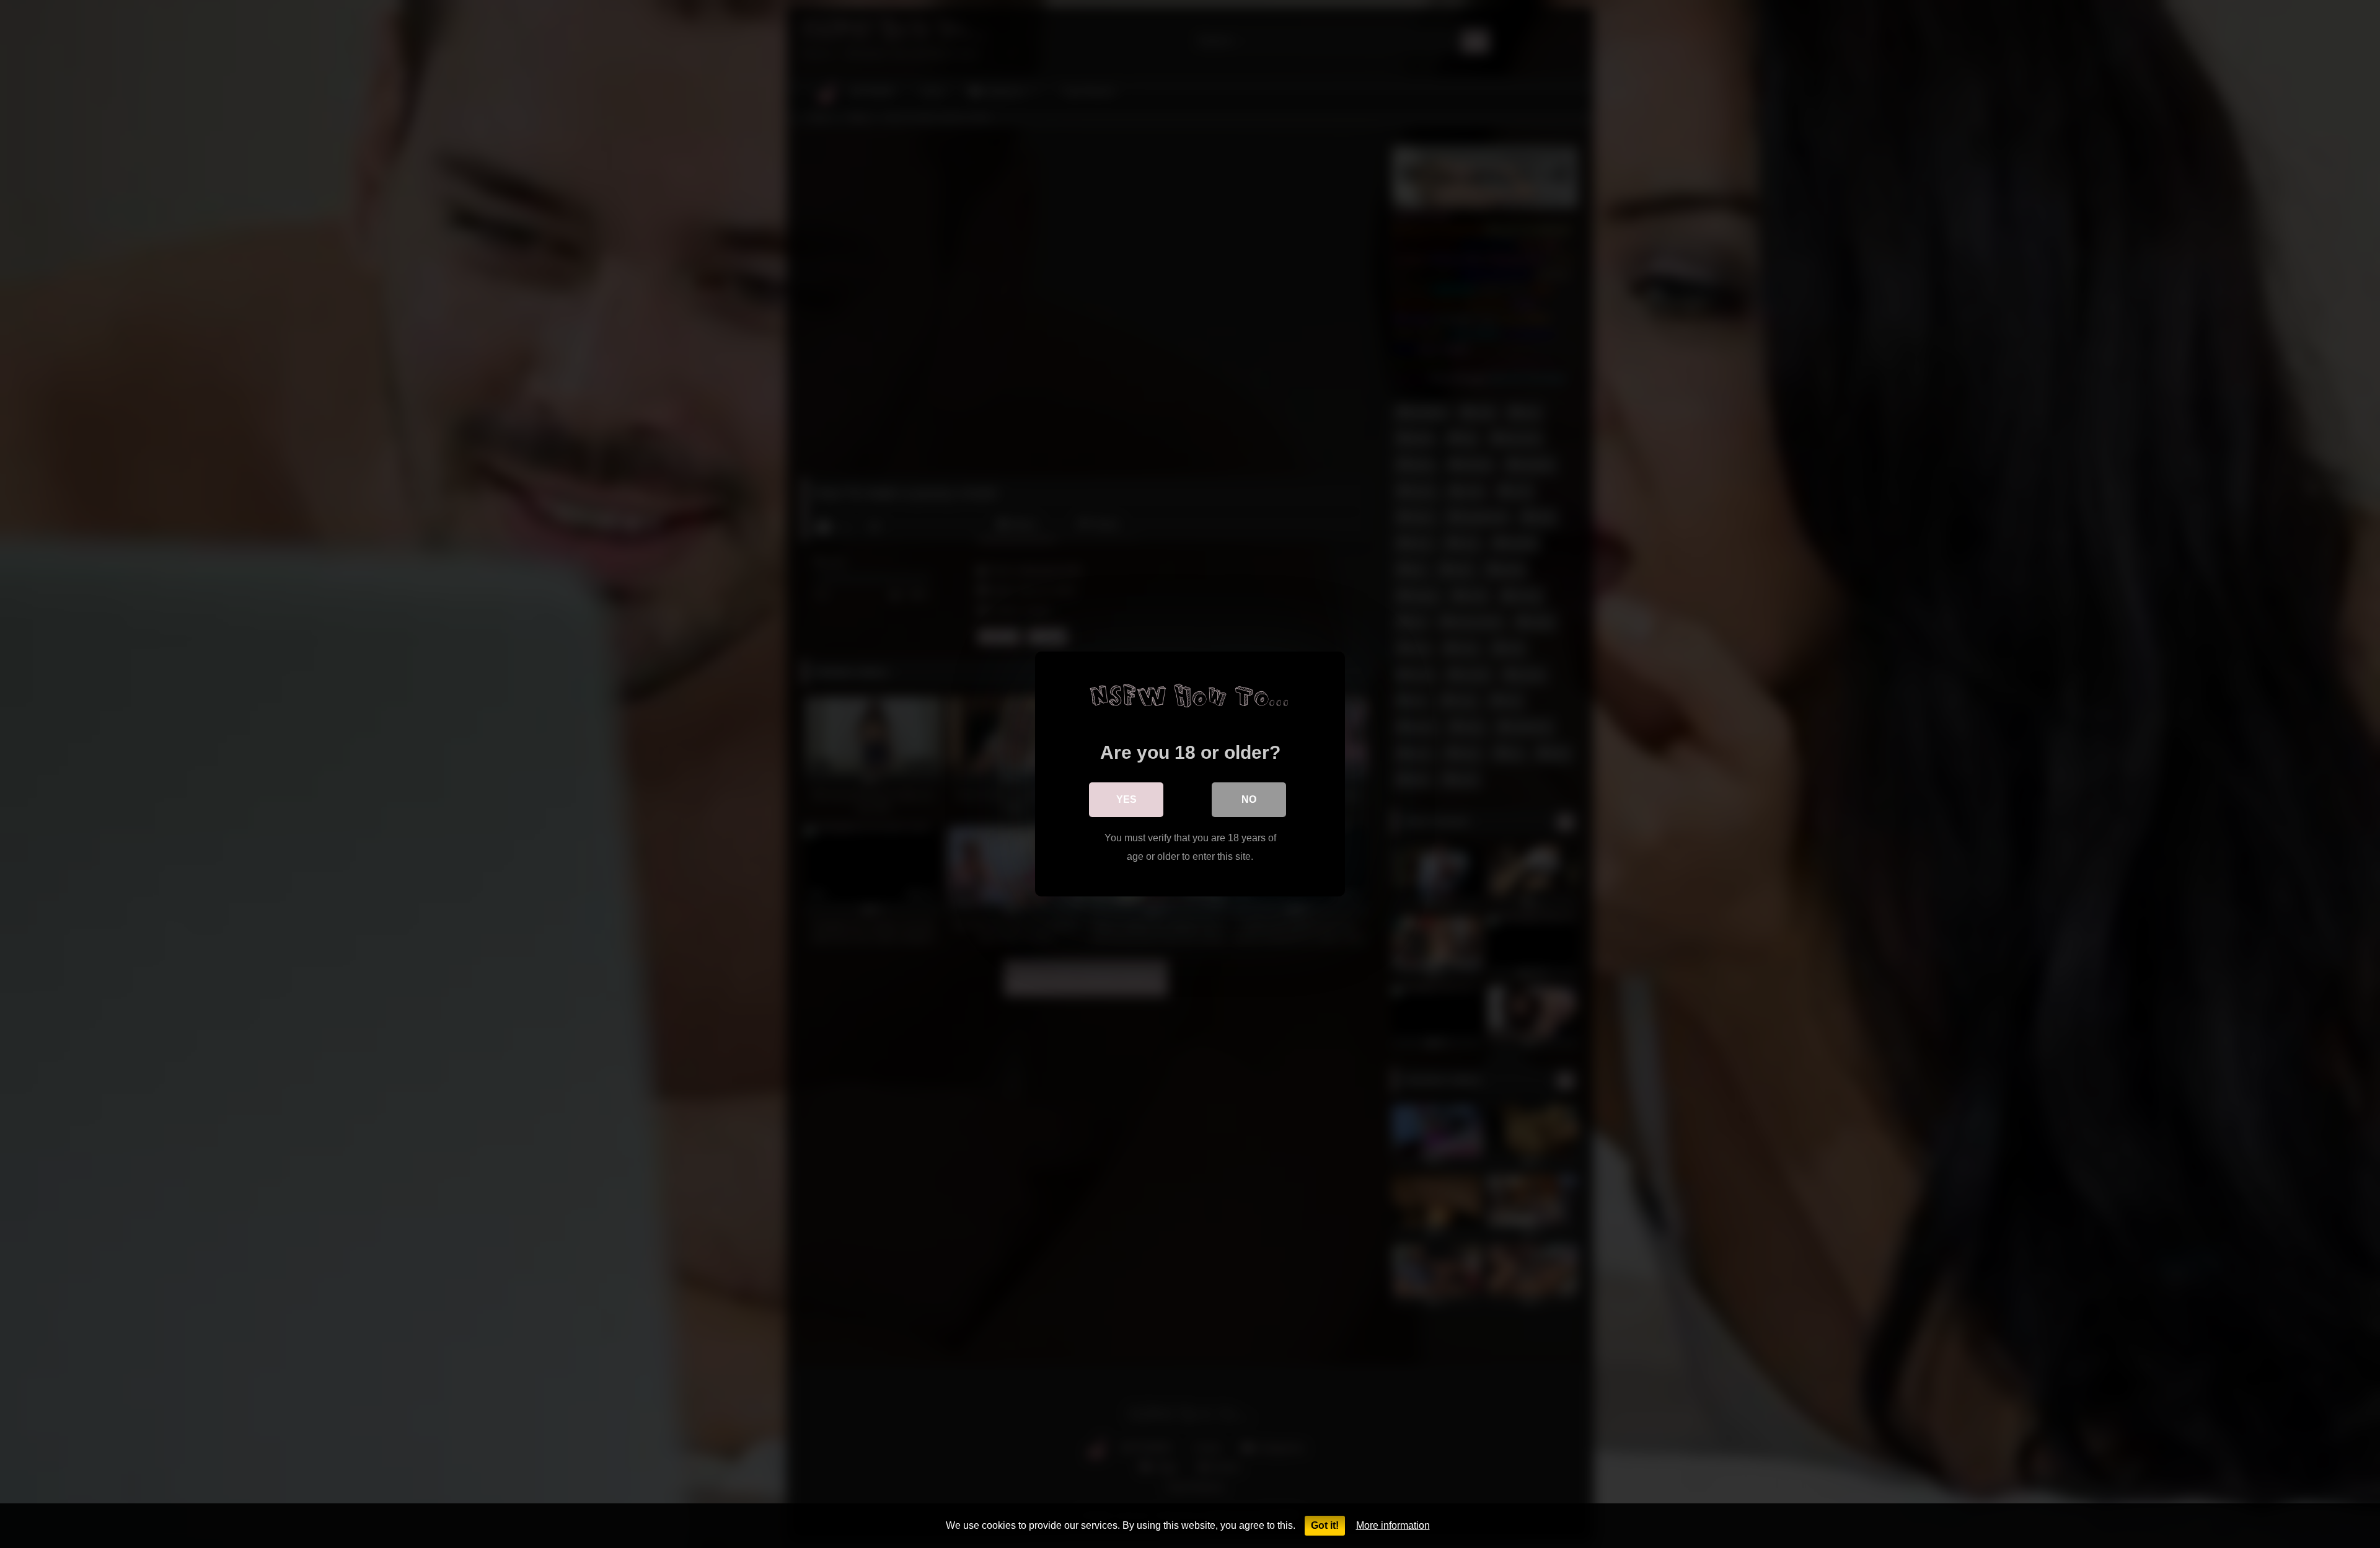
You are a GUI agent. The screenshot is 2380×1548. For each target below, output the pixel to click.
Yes (1126, 799)
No (1249, 799)
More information (1393, 1525)
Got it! (1325, 1525)
